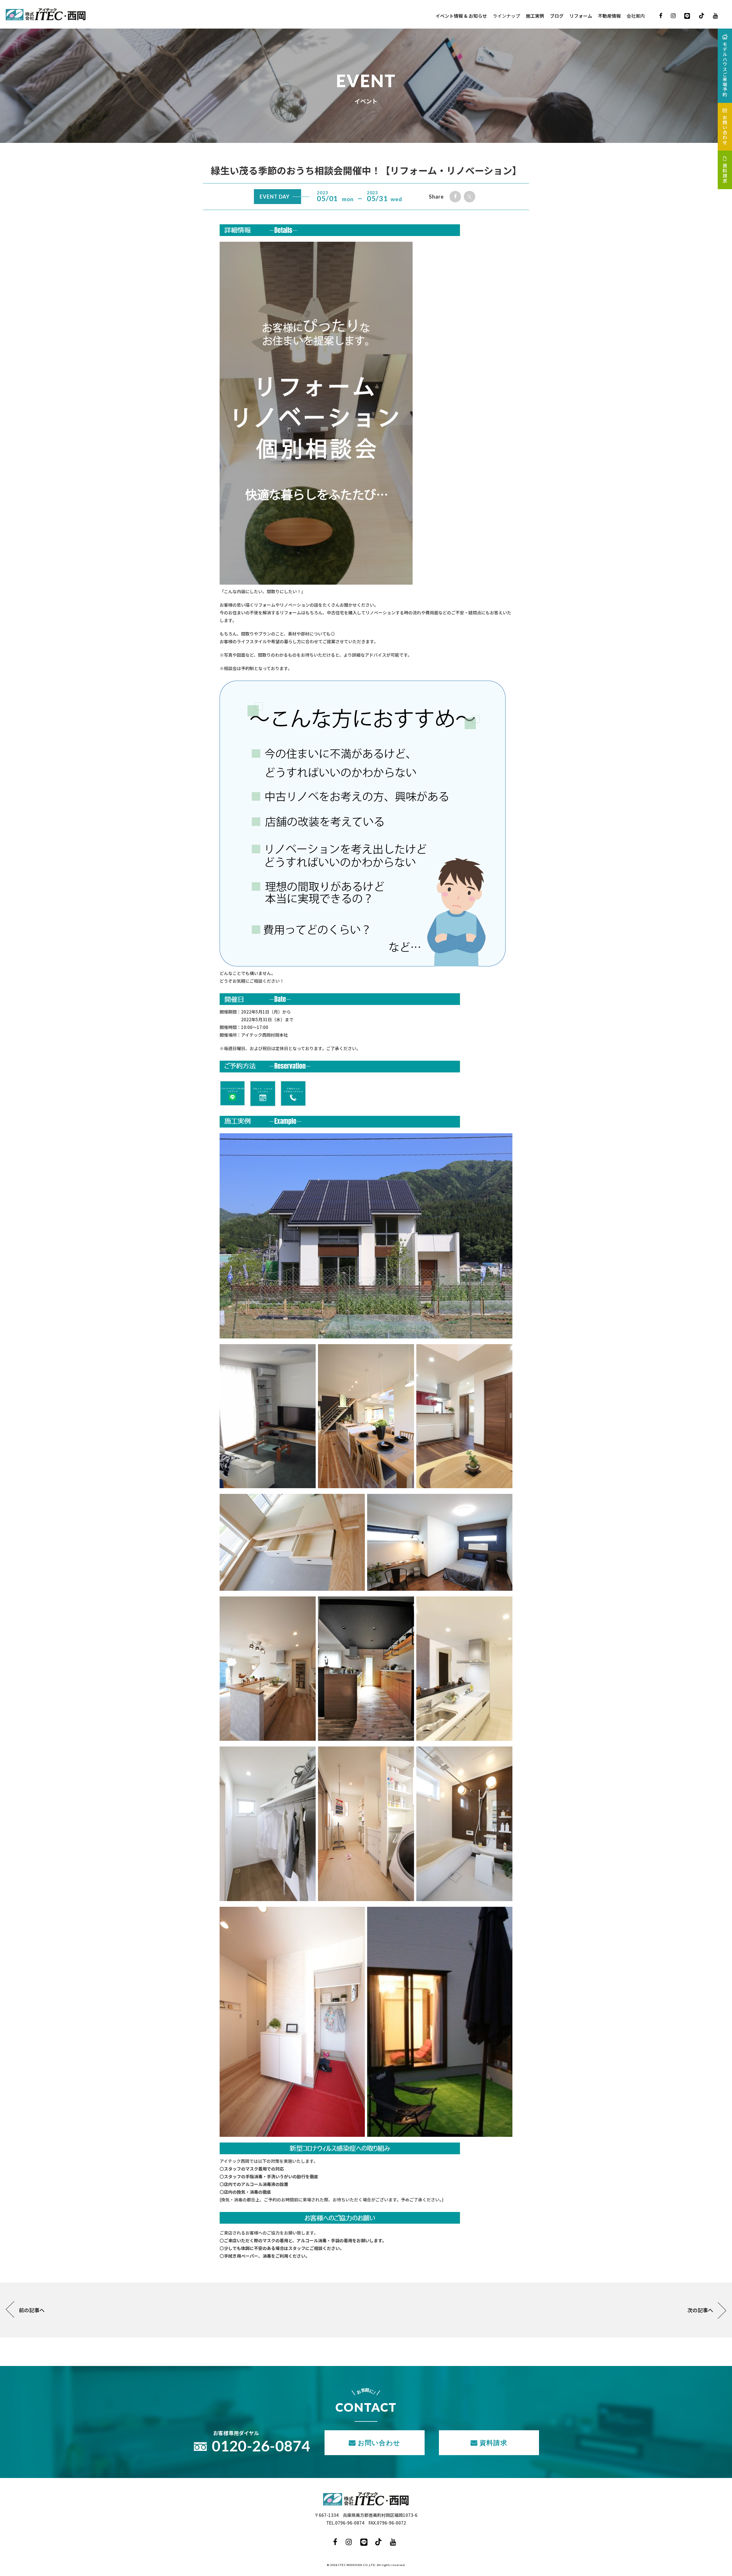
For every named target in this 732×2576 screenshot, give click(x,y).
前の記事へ (32, 2310)
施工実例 (535, 16)
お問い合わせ (379, 2443)
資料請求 (493, 2443)
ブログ (557, 16)
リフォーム (581, 16)
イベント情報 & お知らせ (461, 16)
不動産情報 (609, 16)
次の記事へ (700, 2310)
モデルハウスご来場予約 (725, 69)
